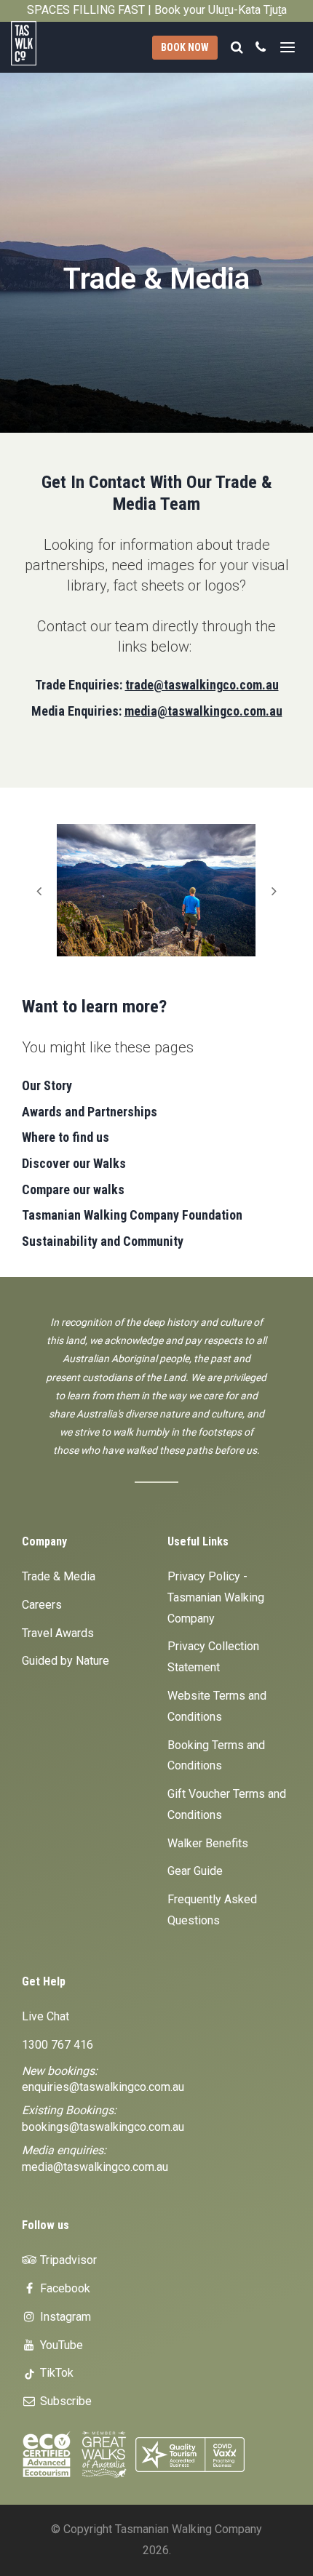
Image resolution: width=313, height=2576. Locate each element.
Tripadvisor (67, 2260)
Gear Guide (195, 1871)
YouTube (60, 2345)
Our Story (47, 1085)
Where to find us (66, 1137)
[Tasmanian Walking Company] (35, 43)
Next (274, 890)
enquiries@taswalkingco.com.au (103, 2087)
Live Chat (45, 2016)
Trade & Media (59, 1576)
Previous (39, 890)
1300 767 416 (58, 2045)
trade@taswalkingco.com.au (202, 685)
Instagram (64, 2317)
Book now (185, 47)
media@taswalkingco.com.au (203, 711)
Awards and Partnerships (90, 1112)
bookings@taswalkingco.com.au (103, 2127)
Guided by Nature (66, 1661)
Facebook (64, 2288)
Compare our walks (73, 1189)
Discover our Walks (74, 1163)
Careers (42, 1605)
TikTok (55, 2373)
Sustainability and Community (103, 1241)
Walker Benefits (208, 1843)
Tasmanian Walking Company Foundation (132, 1215)
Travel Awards (58, 1633)
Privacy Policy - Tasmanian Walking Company (216, 1597)
